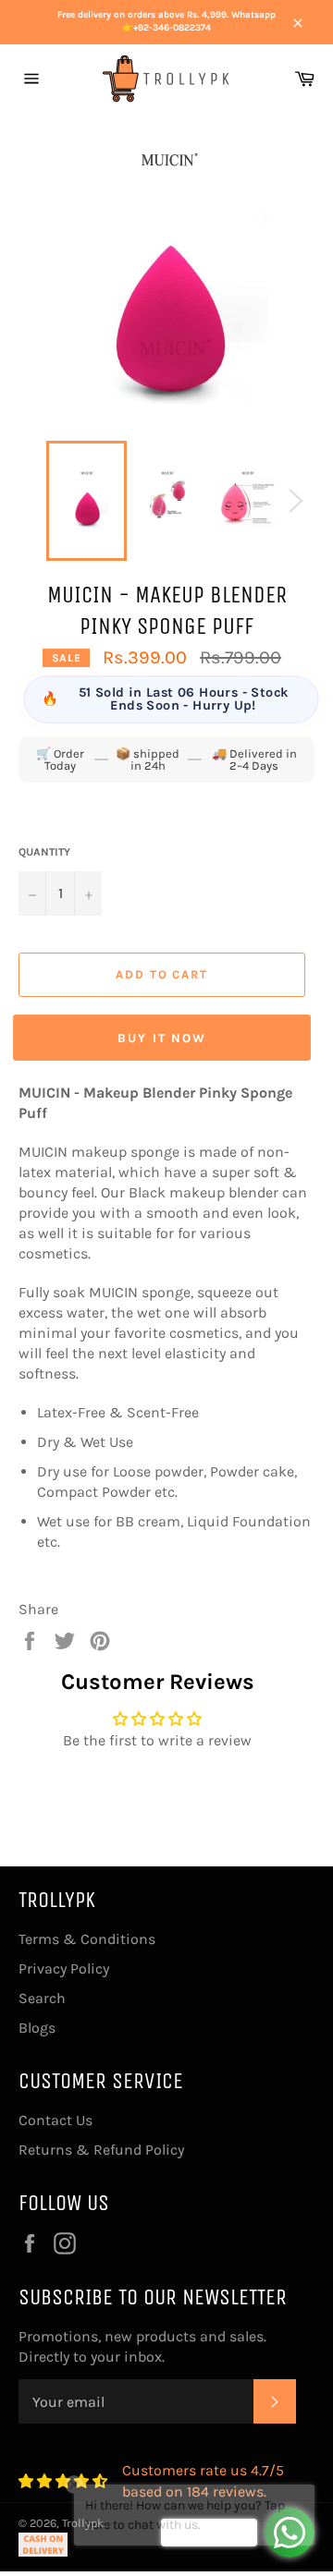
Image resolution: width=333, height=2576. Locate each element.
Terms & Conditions (87, 1939)
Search (42, 1998)
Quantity (44, 852)
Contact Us (55, 2120)
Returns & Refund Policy (101, 2150)
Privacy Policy (64, 1968)
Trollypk (83, 2523)
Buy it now (162, 1038)
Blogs (37, 2028)
